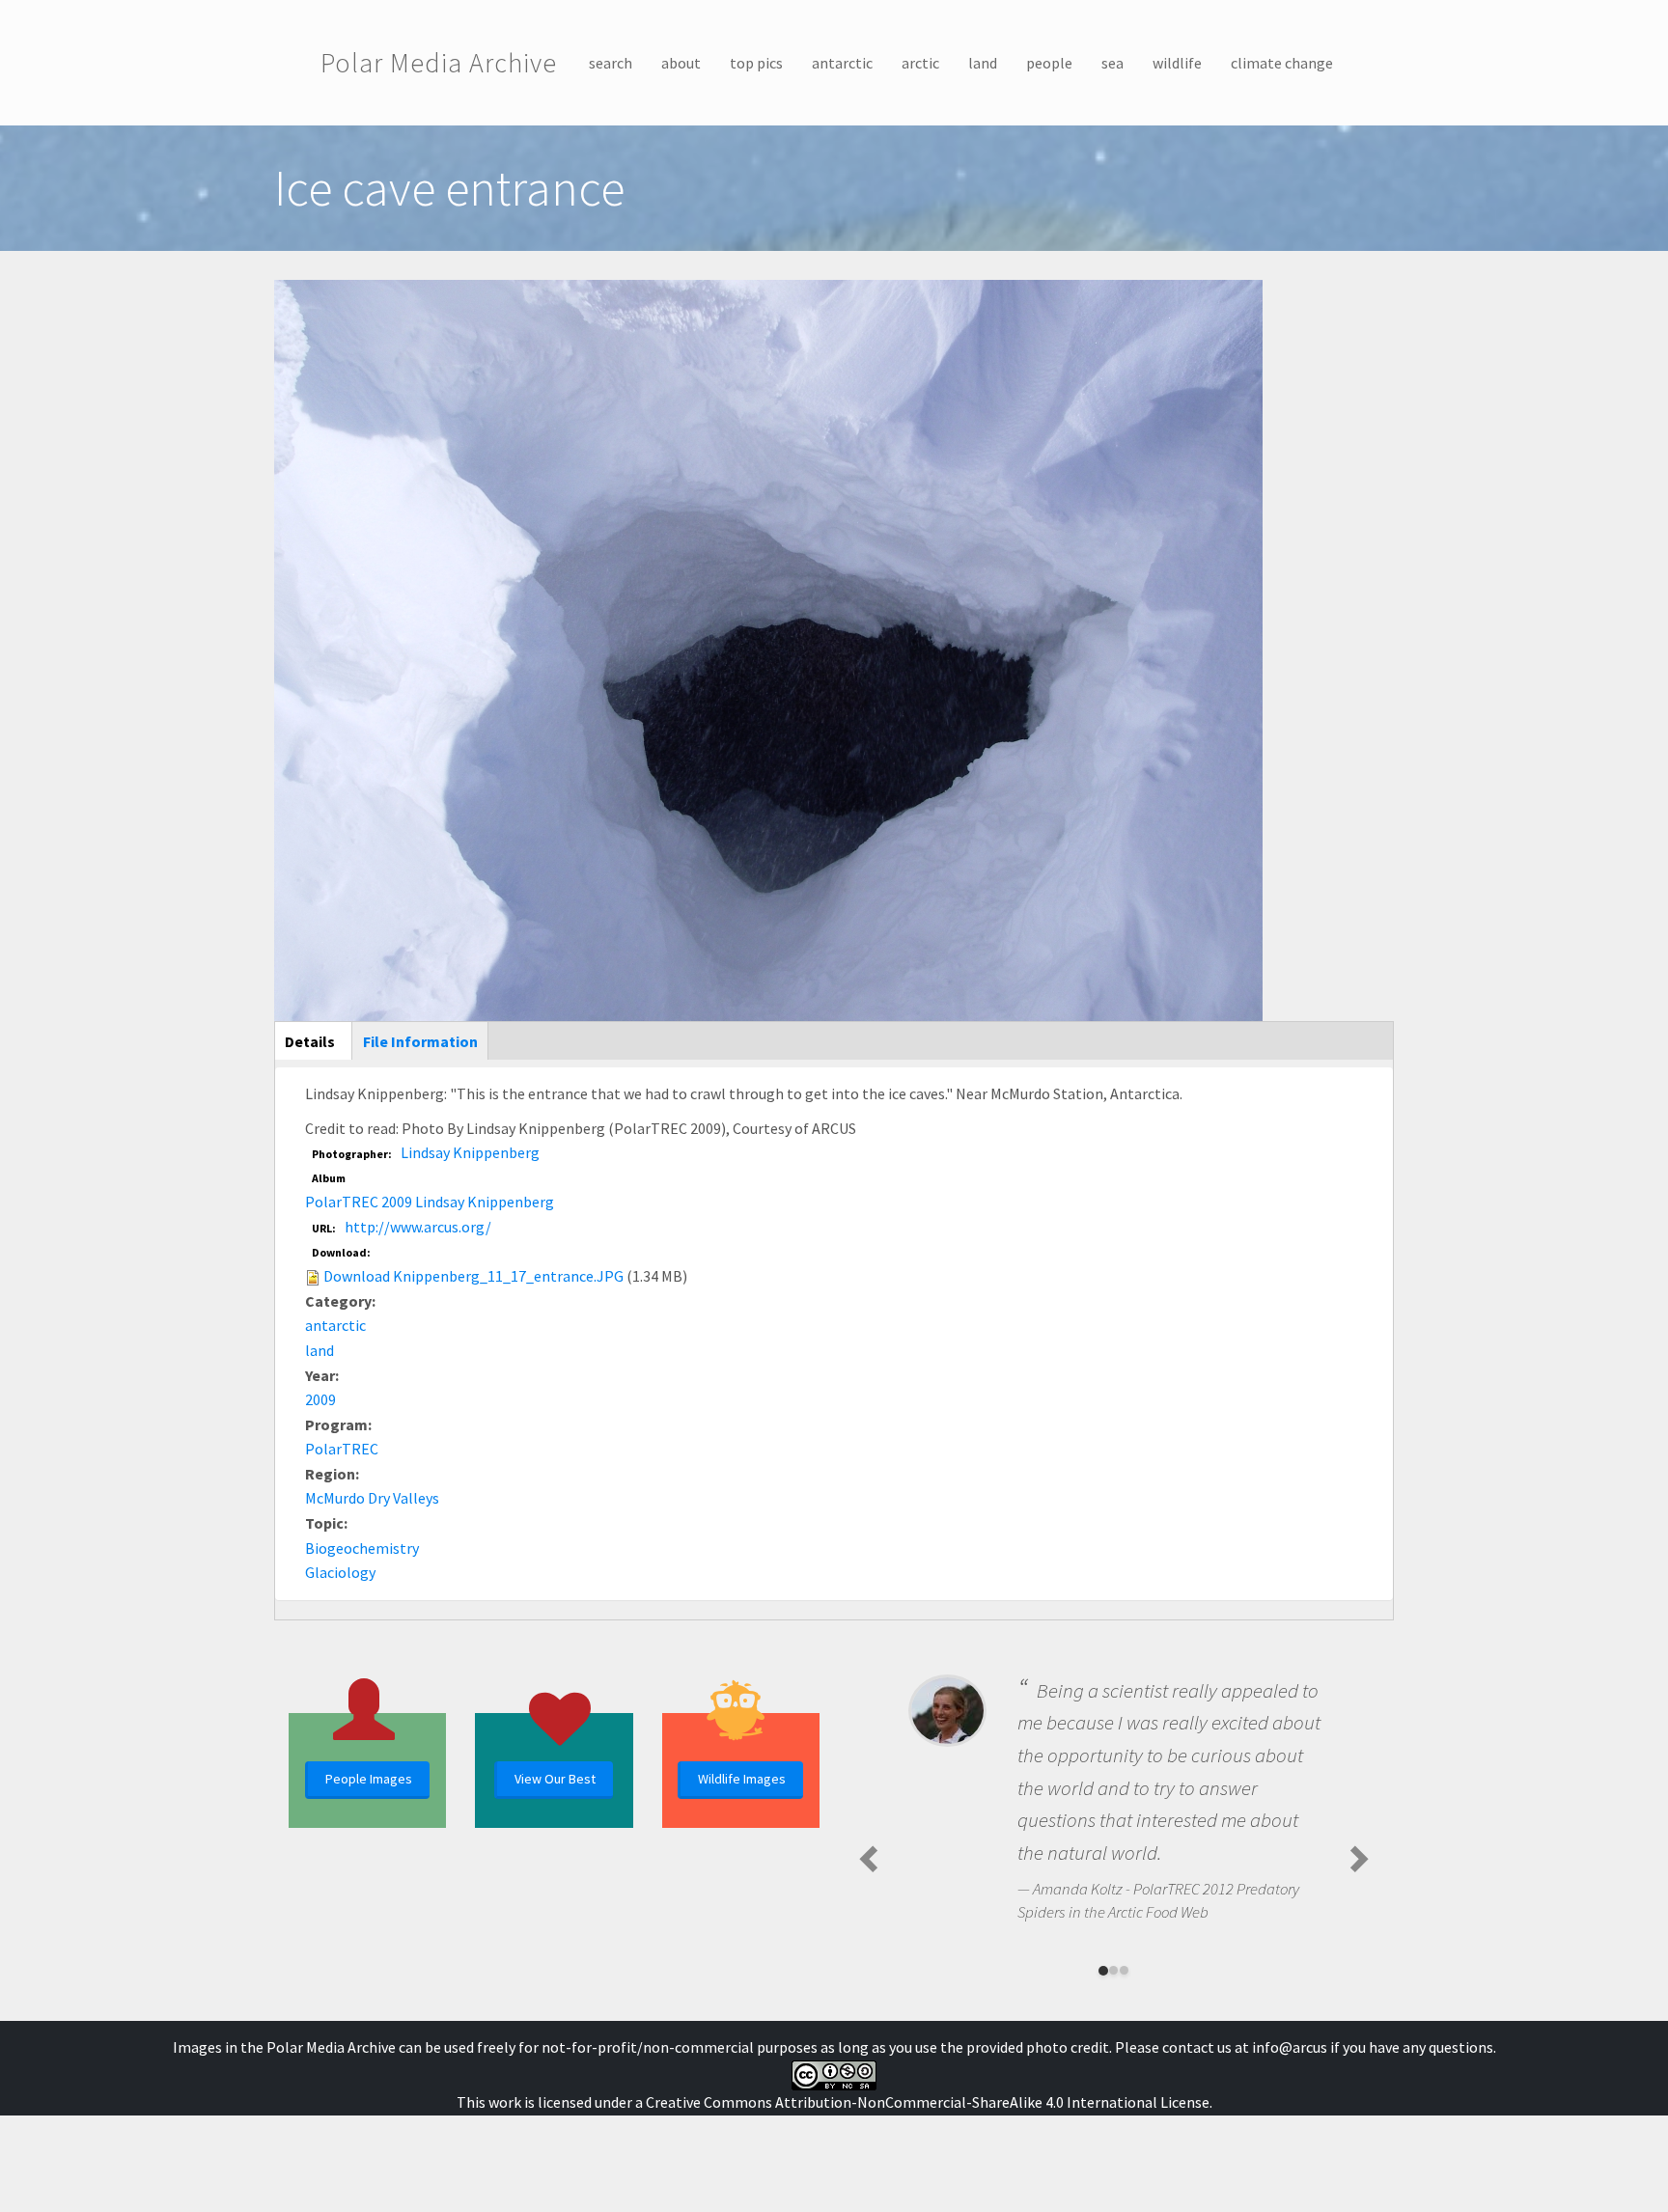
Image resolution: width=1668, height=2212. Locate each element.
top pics (756, 63)
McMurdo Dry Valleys (372, 1498)
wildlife (1177, 63)
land (983, 63)
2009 (320, 1399)
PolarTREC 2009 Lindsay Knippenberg (430, 1202)
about (681, 63)
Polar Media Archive (439, 63)
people (1049, 63)
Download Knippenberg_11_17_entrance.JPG (473, 1276)
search (611, 63)
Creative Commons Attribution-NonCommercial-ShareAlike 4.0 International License (928, 2102)
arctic (920, 63)
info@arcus (1290, 2047)
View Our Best (555, 1779)
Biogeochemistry (362, 1548)
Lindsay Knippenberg (470, 1152)
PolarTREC (342, 1449)
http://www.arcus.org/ (418, 1227)
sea (1112, 63)
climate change (1282, 63)
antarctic (842, 63)
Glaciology (340, 1572)
